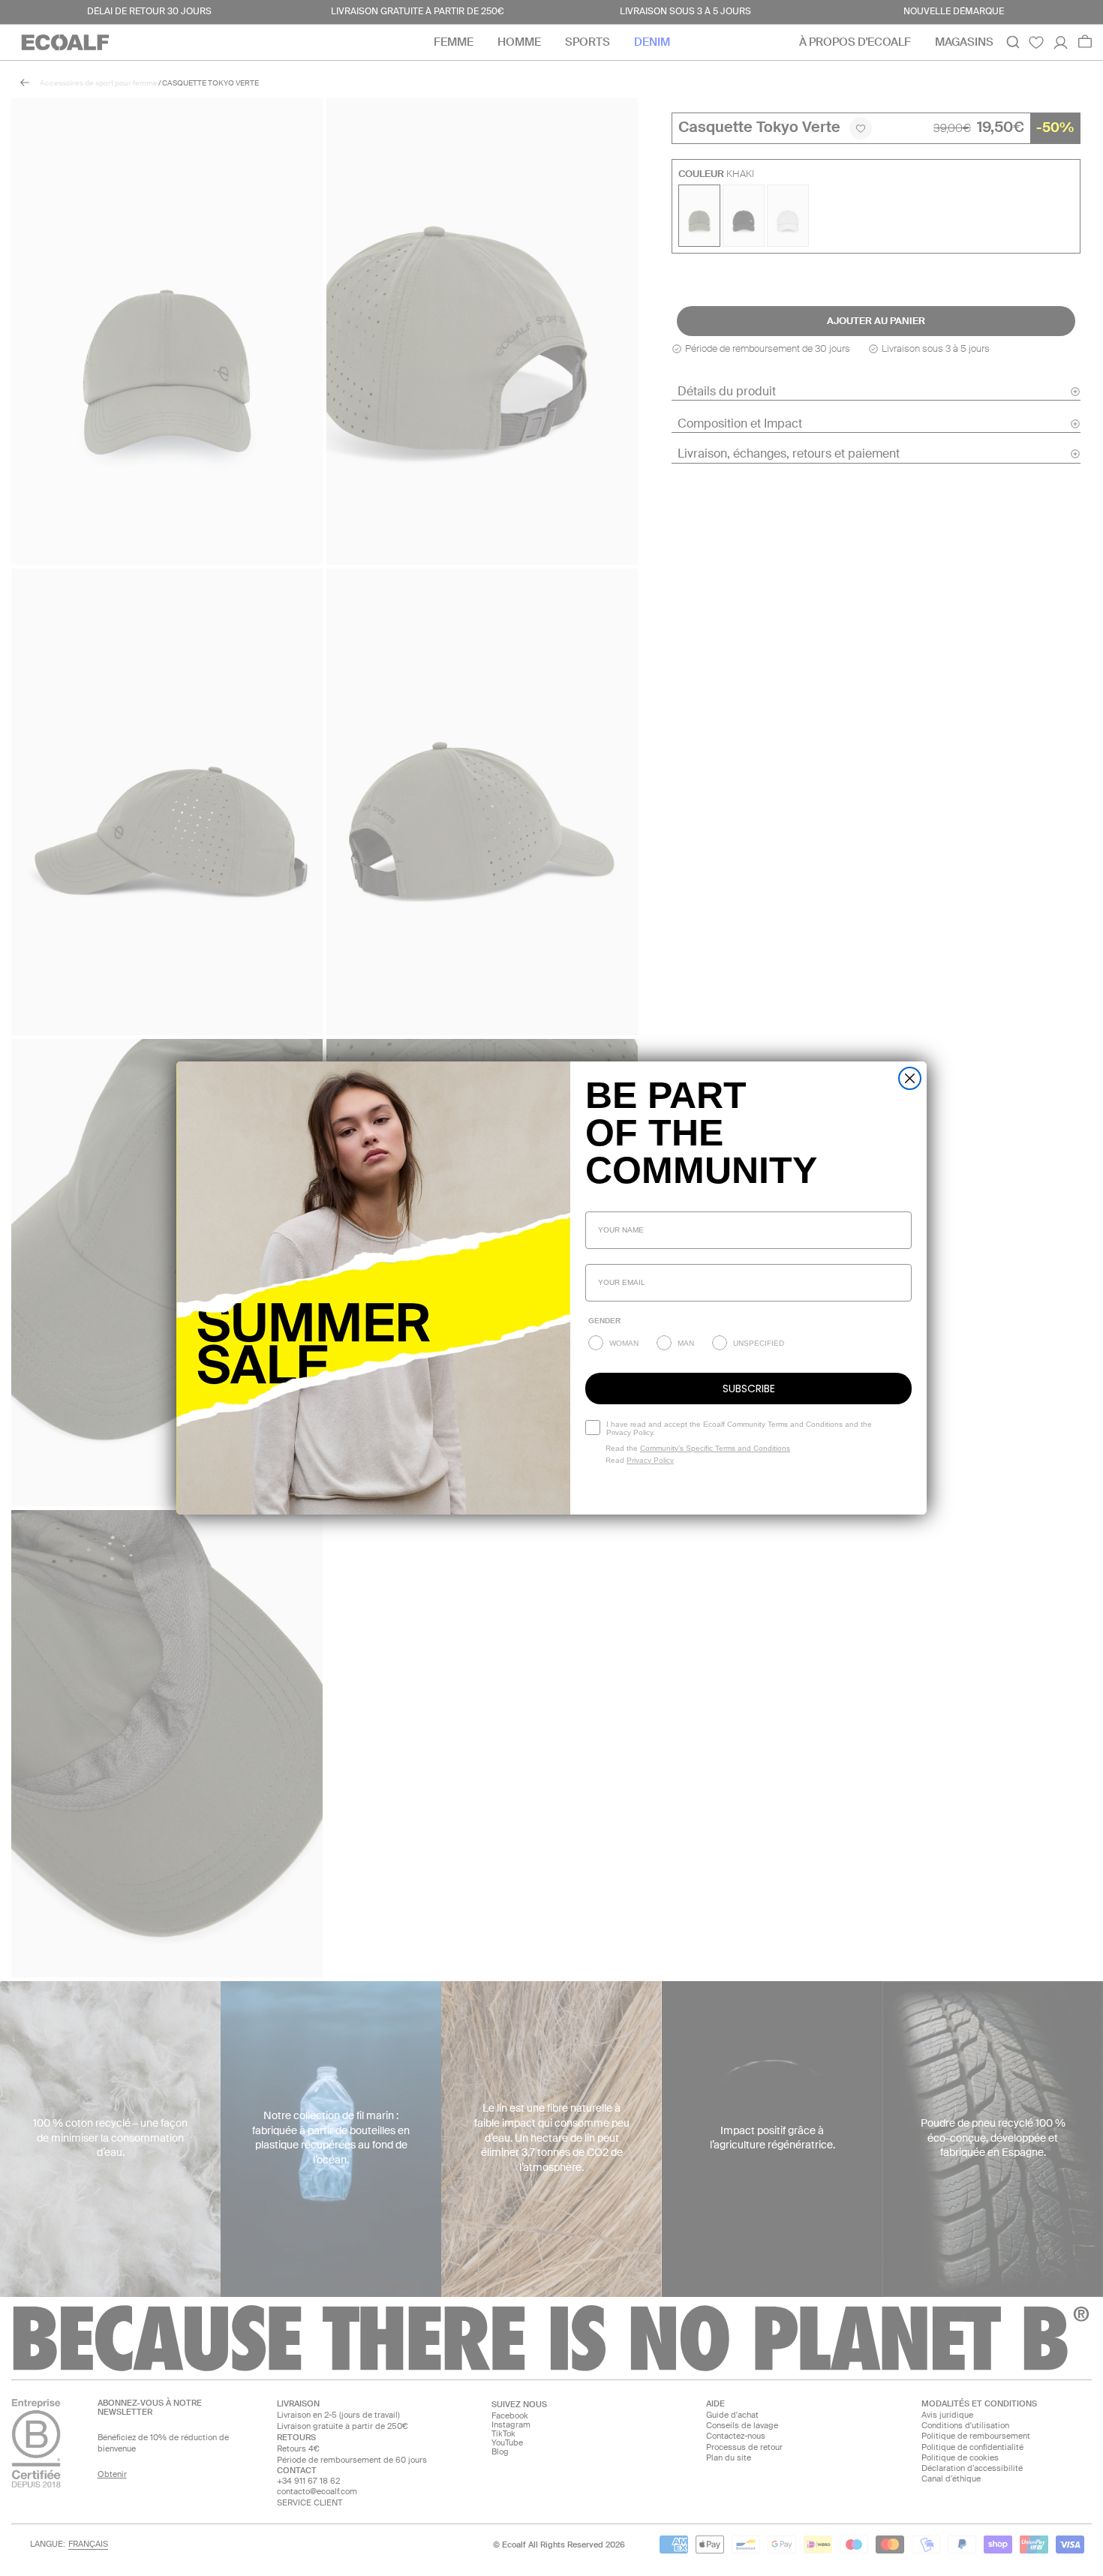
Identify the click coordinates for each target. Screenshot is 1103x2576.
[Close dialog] (910, 1078)
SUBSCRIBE (749, 1389)
